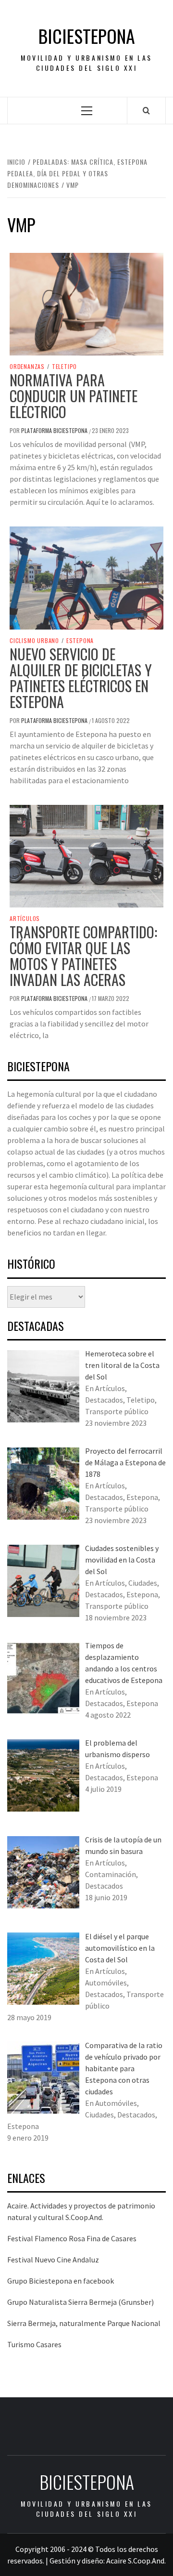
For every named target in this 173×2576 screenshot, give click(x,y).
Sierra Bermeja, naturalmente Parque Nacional (84, 2323)
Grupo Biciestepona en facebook (61, 2281)
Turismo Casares (34, 2344)
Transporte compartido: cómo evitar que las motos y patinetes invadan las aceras (83, 956)
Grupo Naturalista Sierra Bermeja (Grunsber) (80, 2302)
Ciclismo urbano (34, 641)
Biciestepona (87, 36)
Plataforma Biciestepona (55, 430)
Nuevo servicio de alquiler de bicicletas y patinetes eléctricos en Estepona (81, 678)
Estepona (80, 641)
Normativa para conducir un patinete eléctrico (74, 396)
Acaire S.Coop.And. (136, 2561)
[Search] (146, 110)
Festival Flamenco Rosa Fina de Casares (72, 2238)
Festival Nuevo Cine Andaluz (53, 2260)
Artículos (25, 919)
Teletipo (64, 367)
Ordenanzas (27, 367)
